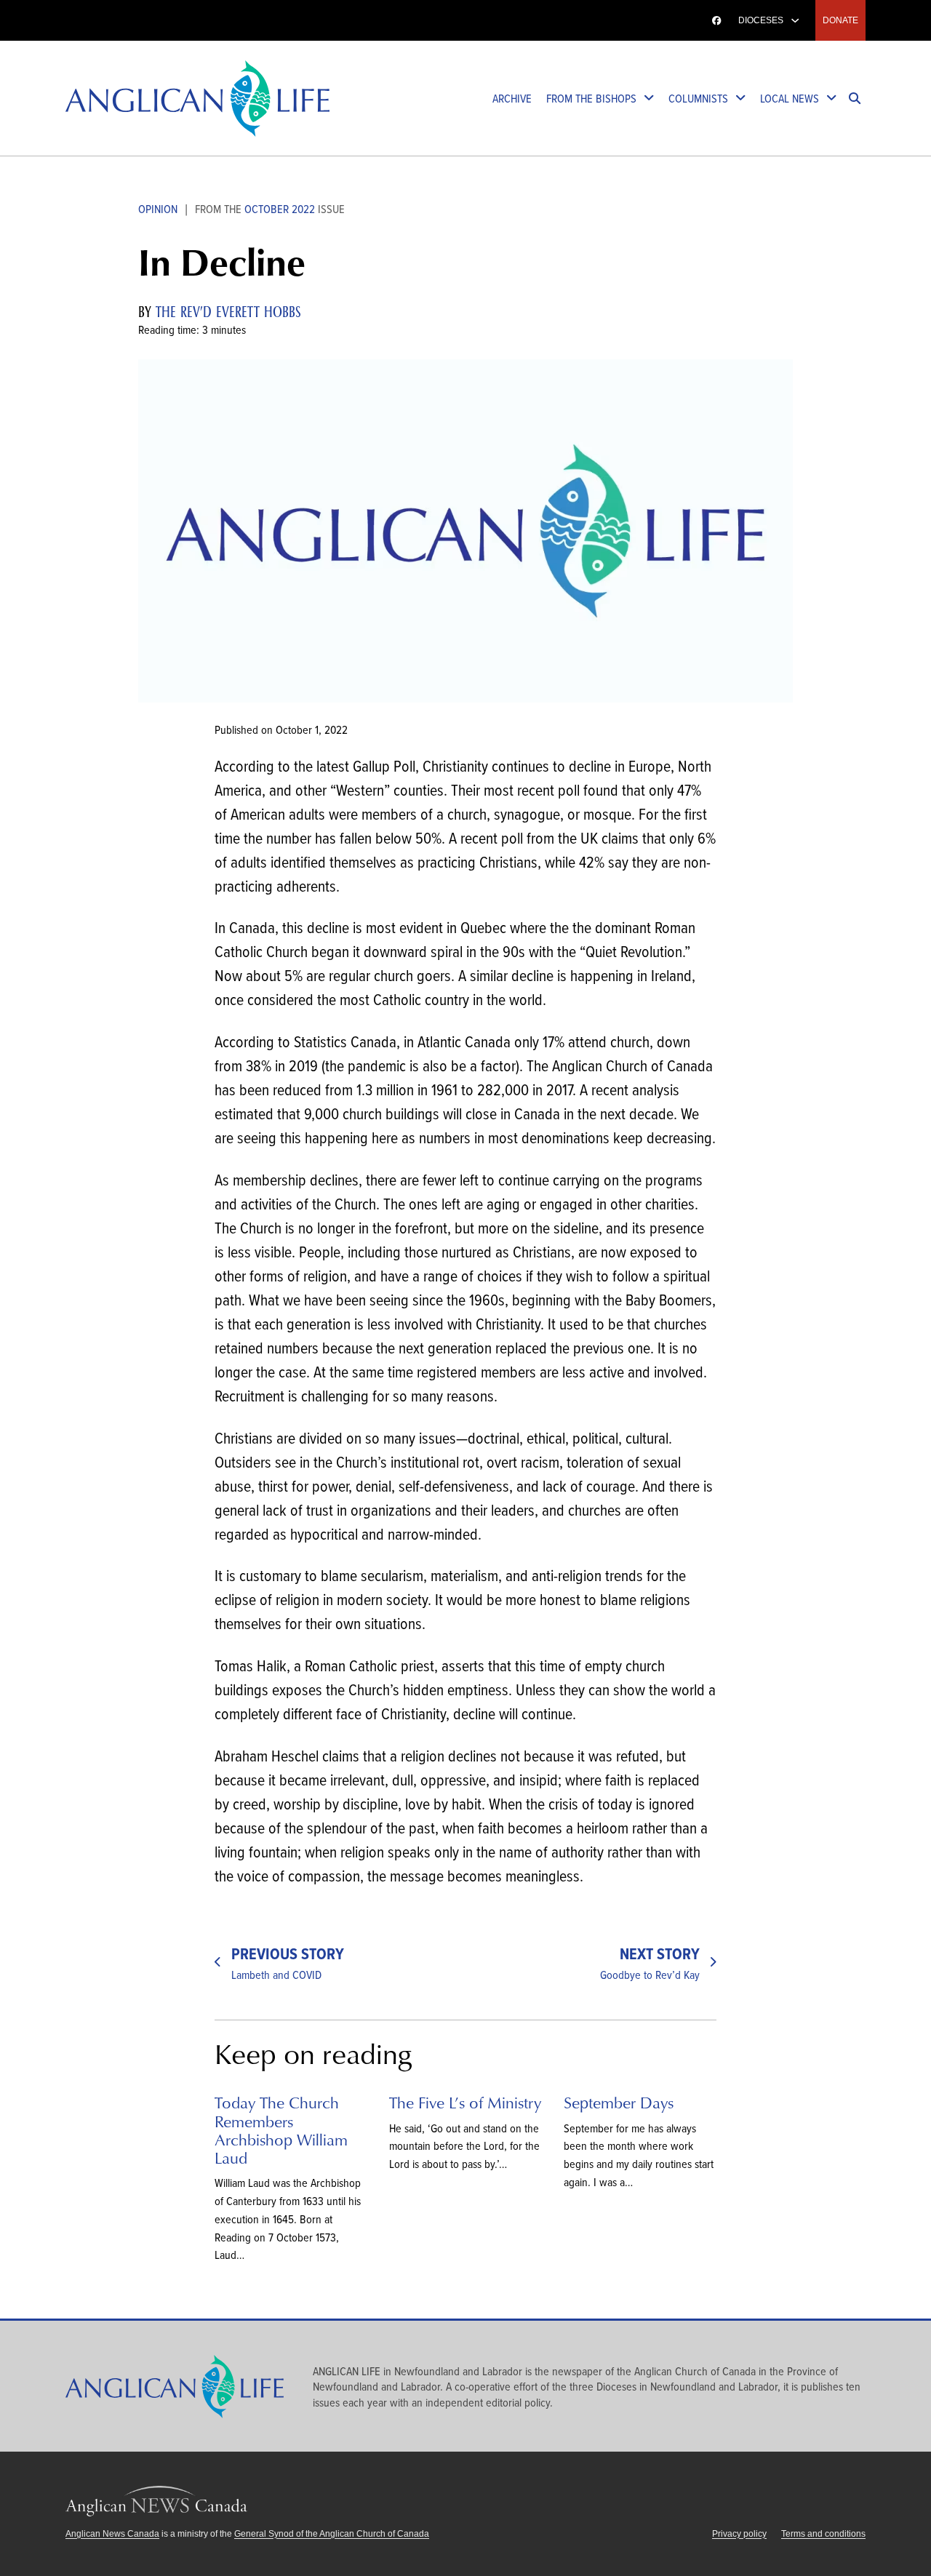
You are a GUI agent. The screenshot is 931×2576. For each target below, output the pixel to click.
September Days (619, 2102)
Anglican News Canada (122, 20)
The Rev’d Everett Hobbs (228, 312)
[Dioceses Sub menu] (795, 20)
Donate (840, 20)
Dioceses (761, 20)
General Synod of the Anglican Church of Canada (332, 2534)
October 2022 (280, 208)
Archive (512, 98)
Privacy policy (739, 2534)
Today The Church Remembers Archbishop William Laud (281, 2130)
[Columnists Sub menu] (740, 99)
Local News (790, 98)
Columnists (698, 98)
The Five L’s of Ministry (465, 2102)
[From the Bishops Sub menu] (649, 99)
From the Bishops (591, 98)
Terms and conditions (823, 2534)
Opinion (158, 208)
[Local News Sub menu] (831, 99)
